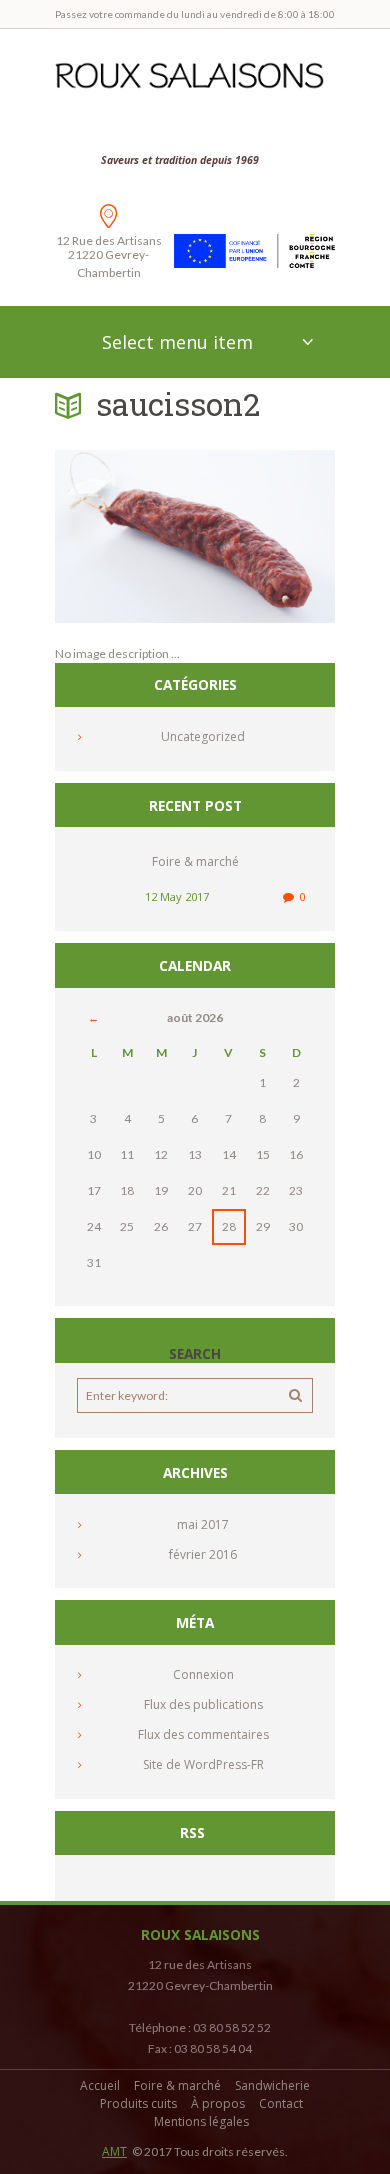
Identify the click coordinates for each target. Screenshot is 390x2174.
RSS (192, 1833)
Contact (281, 2103)
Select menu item (177, 342)
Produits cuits (138, 2103)
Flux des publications (203, 1704)
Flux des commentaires (203, 1734)
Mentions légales (201, 2121)
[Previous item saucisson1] (125, 536)
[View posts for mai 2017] (94, 1018)
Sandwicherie (272, 2085)
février (203, 1554)
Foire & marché (195, 861)
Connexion (203, 1674)
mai (203, 1524)
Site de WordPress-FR (203, 1764)
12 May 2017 (177, 896)
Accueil (100, 2085)
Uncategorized (203, 736)
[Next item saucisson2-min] (265, 536)
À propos (218, 2103)
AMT (114, 2151)
